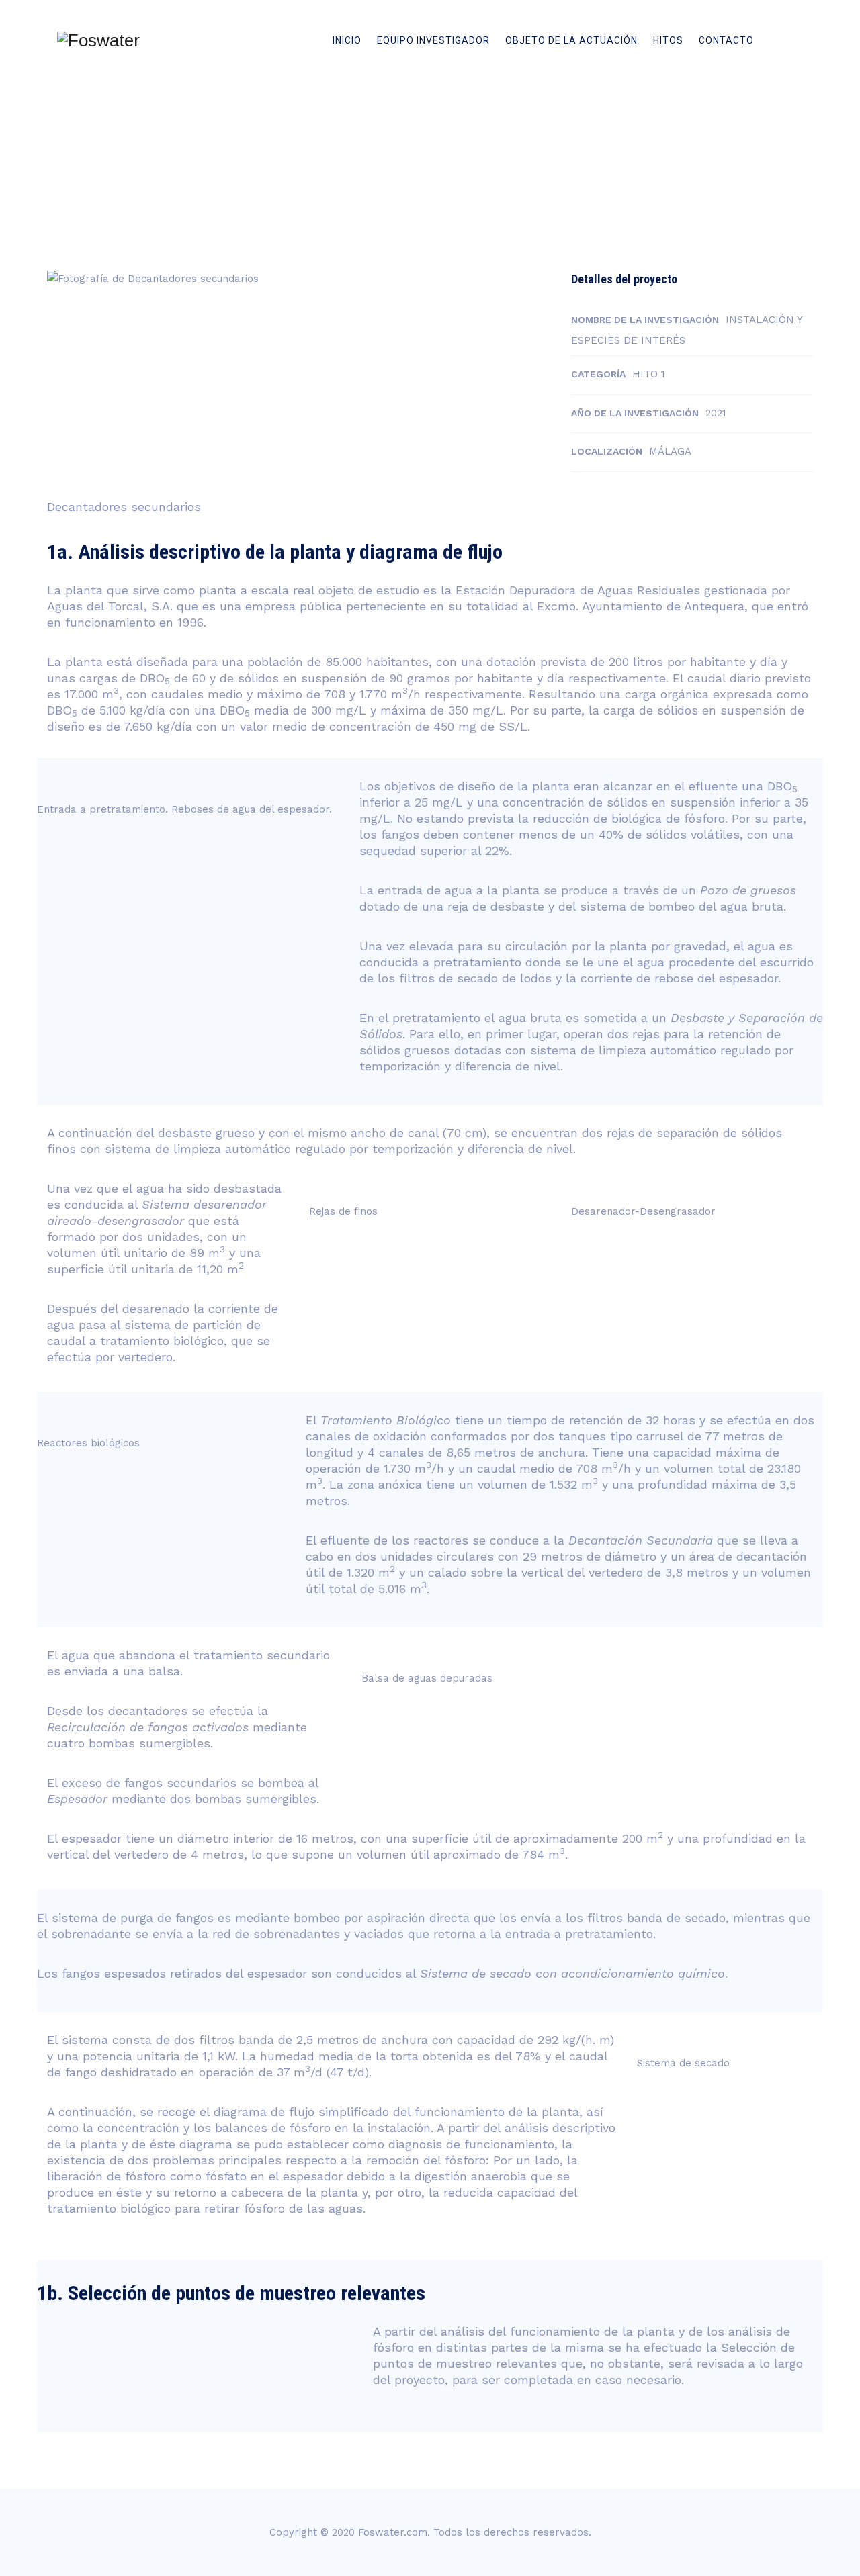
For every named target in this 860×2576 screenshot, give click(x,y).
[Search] (781, 40)
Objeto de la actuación (571, 40)
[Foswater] (98, 40)
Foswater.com (393, 2532)
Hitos (668, 40)
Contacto (726, 40)
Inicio (347, 40)
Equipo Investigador (433, 40)
